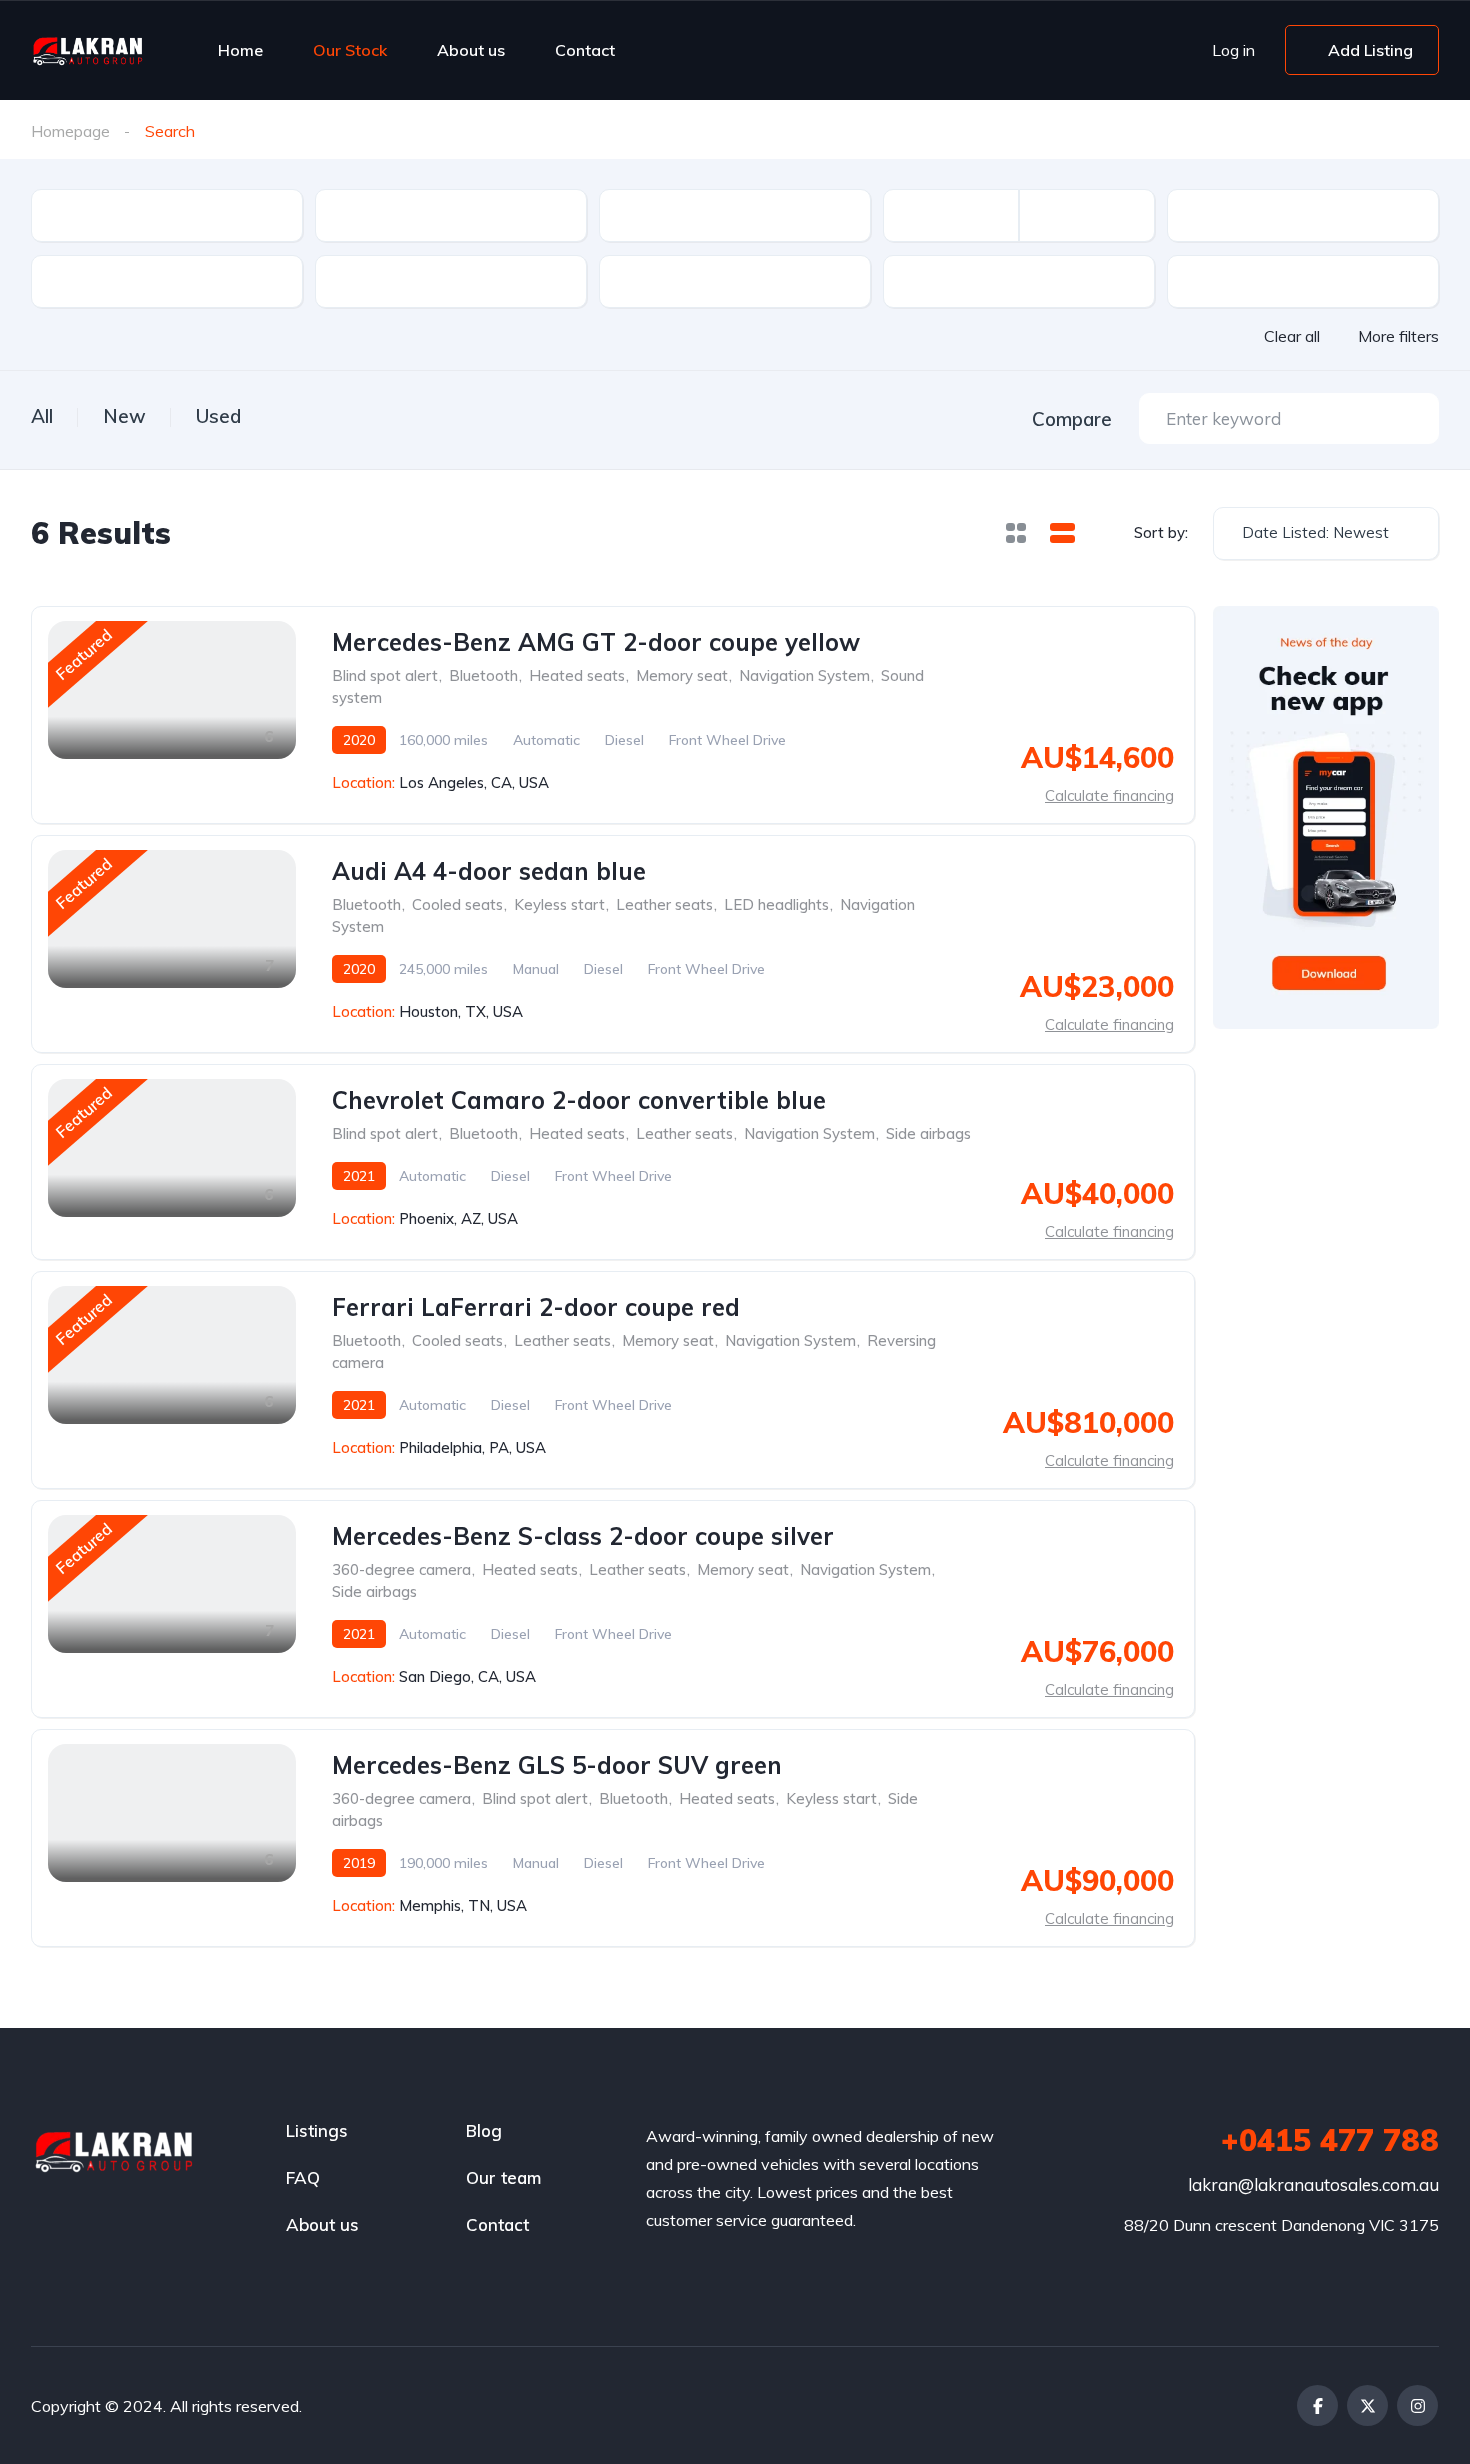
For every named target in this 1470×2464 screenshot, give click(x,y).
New (124, 416)
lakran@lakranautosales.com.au (1313, 2184)
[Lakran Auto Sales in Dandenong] (87, 50)
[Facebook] (1317, 2405)
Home (240, 50)
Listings (317, 2130)
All (42, 416)
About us (471, 50)
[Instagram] (1417, 2405)
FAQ (303, 2177)
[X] (1367, 2405)
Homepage (70, 131)
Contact (585, 50)
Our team (503, 2177)
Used (218, 416)
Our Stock (350, 50)
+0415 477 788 (1330, 2140)
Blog (484, 2130)
